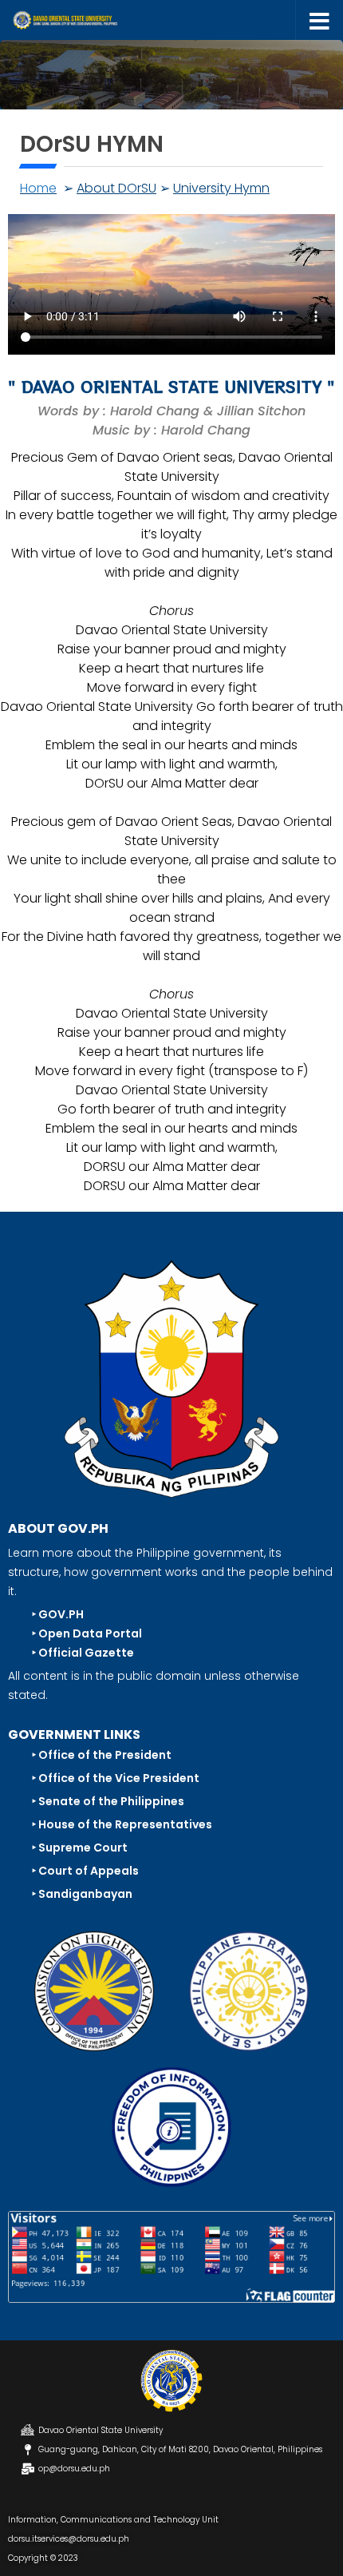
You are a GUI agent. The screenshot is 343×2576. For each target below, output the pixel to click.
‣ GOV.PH (58, 1614)
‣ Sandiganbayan (82, 1894)
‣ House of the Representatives (122, 1824)
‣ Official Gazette (83, 1653)
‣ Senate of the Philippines (108, 1801)
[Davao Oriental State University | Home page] (82, 20)
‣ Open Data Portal (87, 1633)
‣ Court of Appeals (85, 1871)
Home (38, 188)
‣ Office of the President (102, 1755)
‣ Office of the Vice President (116, 1778)
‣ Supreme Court (80, 1848)
